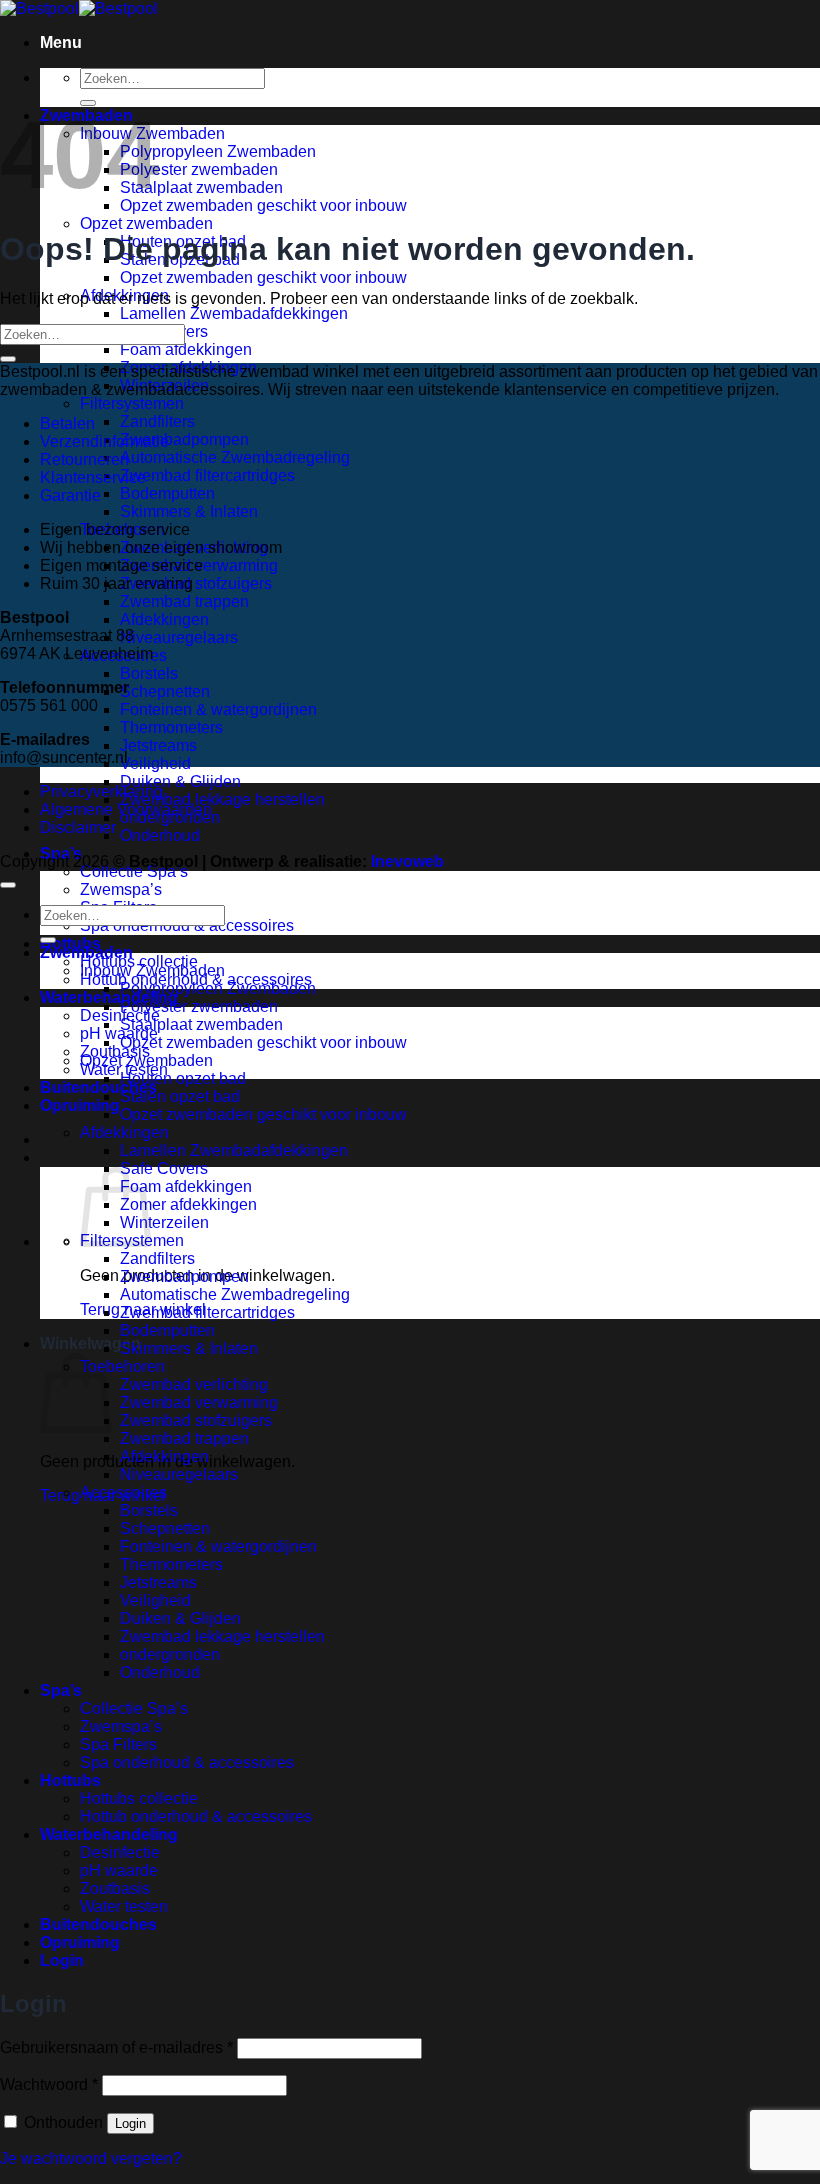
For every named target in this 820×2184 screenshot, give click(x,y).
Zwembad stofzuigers (196, 583)
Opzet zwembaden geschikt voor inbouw (263, 205)
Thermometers (171, 727)
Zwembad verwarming (199, 1402)
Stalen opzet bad (180, 1096)
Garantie (70, 495)
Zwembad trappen (184, 601)
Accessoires (123, 1492)
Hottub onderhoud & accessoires (196, 1816)
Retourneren (84, 459)
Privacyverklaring (101, 791)
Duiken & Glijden (180, 781)
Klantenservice (93, 477)
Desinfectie (120, 1852)
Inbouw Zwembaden (152, 970)
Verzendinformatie (104, 441)
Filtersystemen (132, 403)
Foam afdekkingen (186, 349)
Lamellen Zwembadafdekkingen (234, 313)
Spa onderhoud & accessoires (187, 1762)
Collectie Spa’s (134, 871)
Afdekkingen (164, 619)
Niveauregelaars (179, 637)
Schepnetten (165, 691)
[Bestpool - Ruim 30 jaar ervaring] (79, 8)
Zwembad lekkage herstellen (222, 799)
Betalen (67, 423)
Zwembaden (86, 952)
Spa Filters (118, 1744)
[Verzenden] (8, 359)
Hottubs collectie (139, 1798)
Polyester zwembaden (199, 169)
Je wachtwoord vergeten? (91, 2158)
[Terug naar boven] (8, 885)
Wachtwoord (49, 2084)
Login (130, 2123)
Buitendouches (98, 1087)
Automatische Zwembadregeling (235, 457)
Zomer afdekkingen (188, 1204)
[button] (61, 42)
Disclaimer (78, 827)
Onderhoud (160, 835)
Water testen (124, 1906)
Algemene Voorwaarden (126, 809)
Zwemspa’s (121, 889)
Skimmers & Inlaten (189, 511)
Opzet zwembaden (146, 223)
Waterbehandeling (109, 1834)
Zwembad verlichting (194, 1384)
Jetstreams (158, 745)
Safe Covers (164, 1168)
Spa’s (61, 1690)
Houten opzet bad (183, 1078)
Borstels (149, 673)
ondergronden (170, 1654)
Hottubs (70, 1780)
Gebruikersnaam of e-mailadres (116, 2047)
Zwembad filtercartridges (207, 475)
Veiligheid (155, 763)
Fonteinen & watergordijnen (218, 709)
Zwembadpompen (184, 439)
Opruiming (80, 1105)
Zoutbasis (115, 1888)
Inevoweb (407, 861)
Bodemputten (167, 493)
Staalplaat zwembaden (201, 187)
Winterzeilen (164, 1222)
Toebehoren (122, 1366)
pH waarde (119, 1033)
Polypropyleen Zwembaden (218, 151)
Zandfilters (157, 421)
